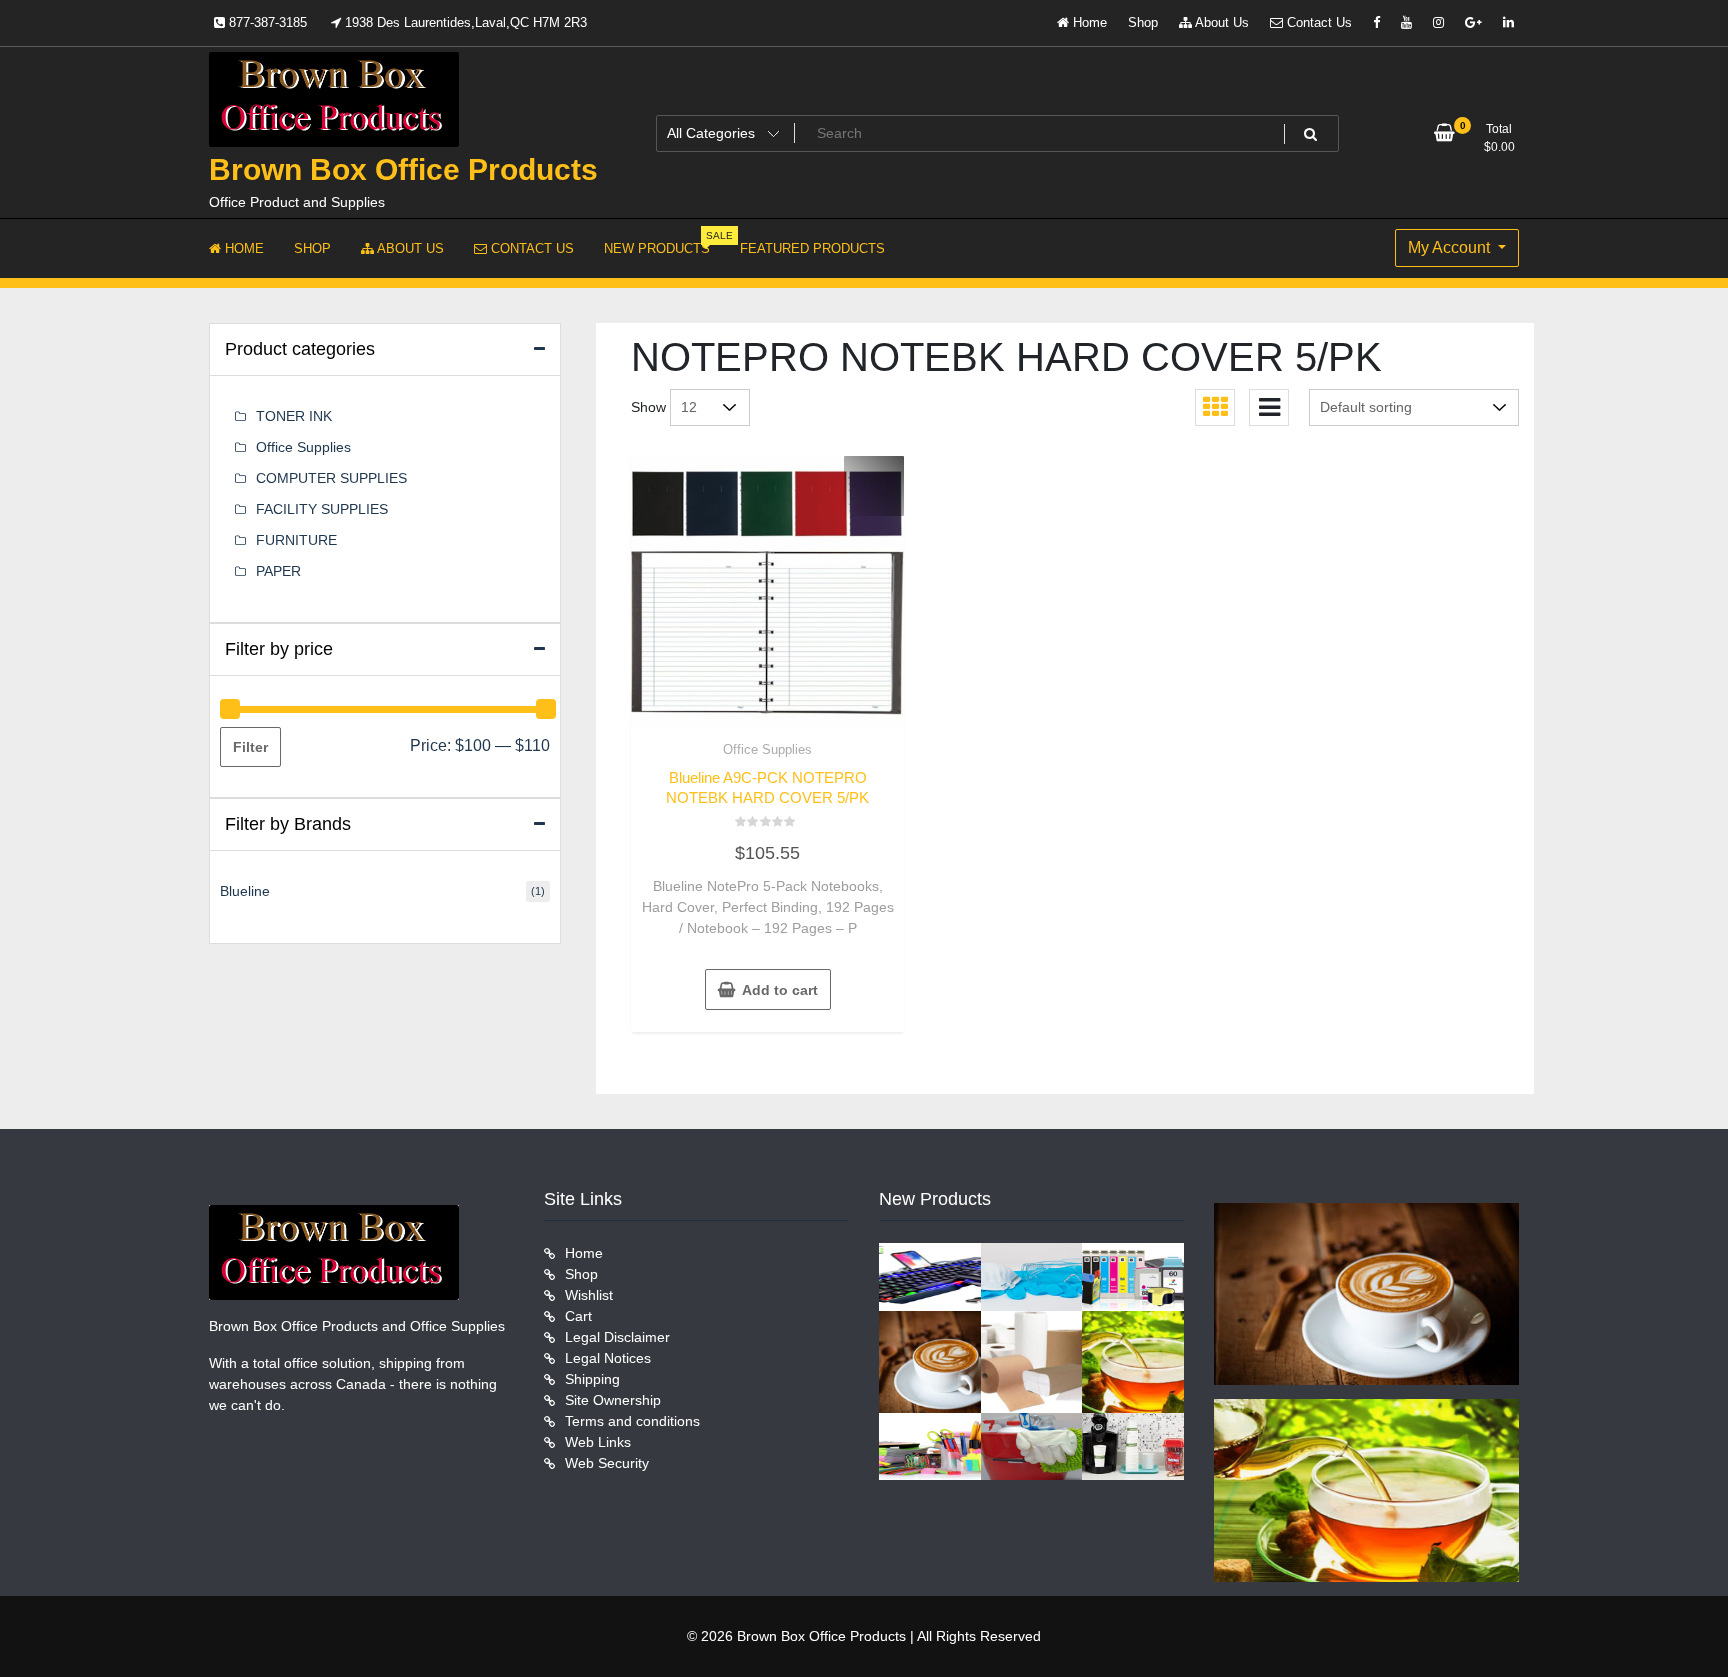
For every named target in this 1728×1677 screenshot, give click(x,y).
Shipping (592, 1379)
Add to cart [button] (780, 990)
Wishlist (589, 1295)
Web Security (607, 1463)
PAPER (278, 571)
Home (1088, 22)
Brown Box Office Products (403, 169)
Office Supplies (767, 749)
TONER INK (294, 416)
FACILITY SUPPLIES (322, 509)
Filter (250, 747)
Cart (578, 1316)
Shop (1143, 22)
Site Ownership (613, 1400)
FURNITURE (296, 540)
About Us (1220, 22)
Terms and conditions (632, 1421)
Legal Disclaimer (617, 1337)
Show (648, 407)
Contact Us (1317, 22)
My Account (1451, 247)
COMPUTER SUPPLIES (331, 478)
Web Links (598, 1442)
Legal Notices (608, 1358)
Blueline (245, 891)
